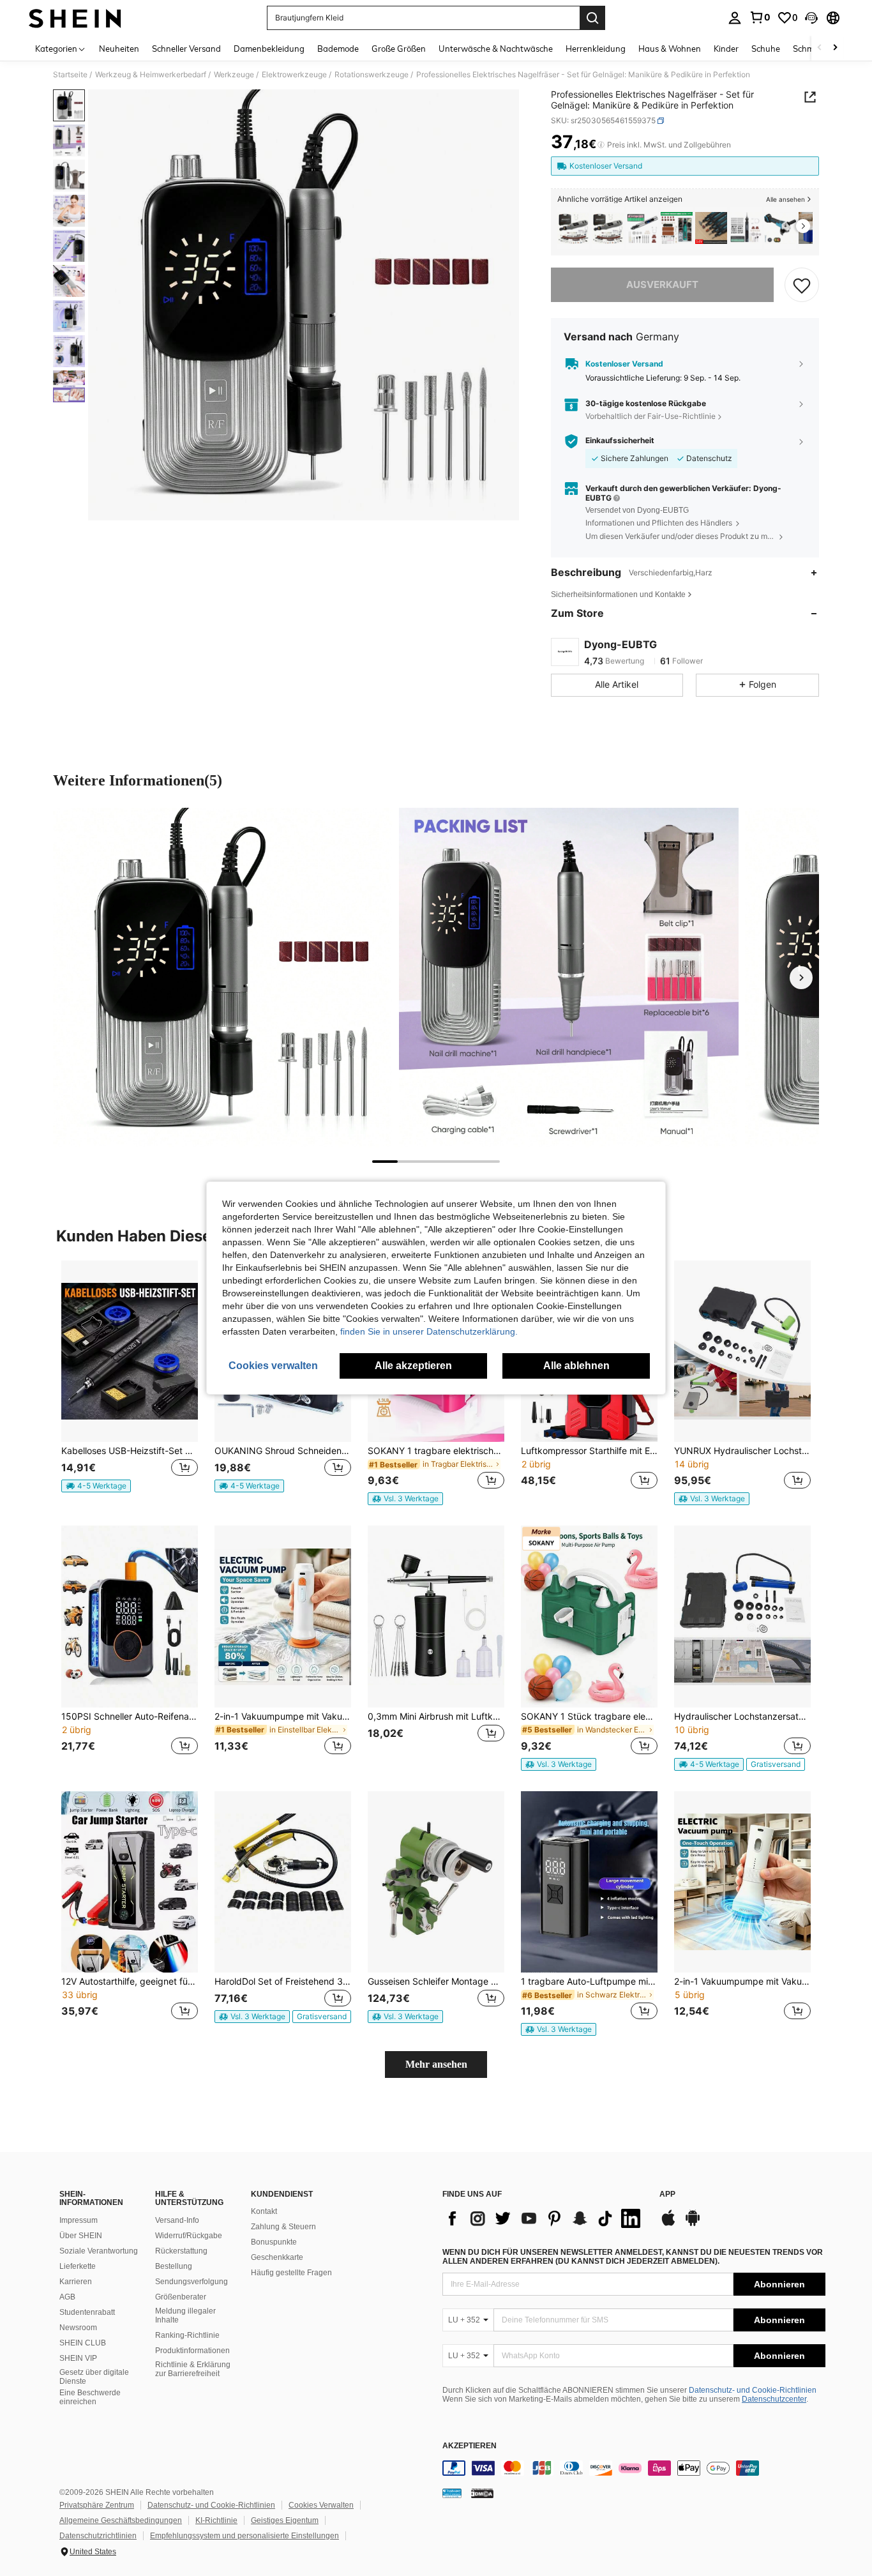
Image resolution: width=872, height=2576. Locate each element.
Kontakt (264, 2211)
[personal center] (735, 18)
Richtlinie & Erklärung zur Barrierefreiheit (193, 2369)
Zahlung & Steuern (283, 2227)
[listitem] (573, 228)
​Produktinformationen (192, 2351)
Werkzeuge (234, 75)
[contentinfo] (634, 2468)
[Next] (801, 978)
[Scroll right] (835, 48)
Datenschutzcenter (774, 2399)
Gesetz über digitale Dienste (94, 2377)
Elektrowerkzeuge (294, 75)
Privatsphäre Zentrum (97, 2505)
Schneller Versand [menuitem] (186, 49)
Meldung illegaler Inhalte (185, 2315)
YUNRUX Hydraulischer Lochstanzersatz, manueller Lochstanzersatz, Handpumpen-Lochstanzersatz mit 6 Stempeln (742, 1451)
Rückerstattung (181, 2251)
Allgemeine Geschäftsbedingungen (121, 2520)
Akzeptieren (470, 2446)
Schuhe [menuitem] (766, 49)
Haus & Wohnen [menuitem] (670, 49)
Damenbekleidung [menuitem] (269, 49)
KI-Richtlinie (216, 2520)
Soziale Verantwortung (99, 2251)
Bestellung (174, 2266)
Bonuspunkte (274, 2242)
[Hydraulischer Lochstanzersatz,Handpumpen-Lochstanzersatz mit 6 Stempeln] (742, 1617)
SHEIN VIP (78, 2358)
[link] (760, 17)
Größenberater (181, 2297)
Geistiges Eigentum (285, 2520)
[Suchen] (592, 18)
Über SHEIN (81, 2236)
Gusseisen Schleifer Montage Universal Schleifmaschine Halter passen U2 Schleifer (436, 1981)
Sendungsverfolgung (192, 2282)
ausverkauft (662, 284)
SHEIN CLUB (83, 2343)
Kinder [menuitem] (726, 49)
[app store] (668, 2224)
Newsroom (78, 2328)
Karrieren (76, 2282)
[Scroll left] (820, 48)
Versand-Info (177, 2220)
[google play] (693, 2224)
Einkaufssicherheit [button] (620, 441)
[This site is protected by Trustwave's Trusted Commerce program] (452, 2493)
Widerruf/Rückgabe (189, 2236)
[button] (811, 18)
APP (667, 2194)
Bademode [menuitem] (338, 49)
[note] (96, 1486)
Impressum (79, 2220)
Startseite (70, 75)
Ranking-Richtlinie (187, 2335)
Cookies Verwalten (321, 2505)
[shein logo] (75, 18)
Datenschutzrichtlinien (98, 2536)
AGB (67, 2297)
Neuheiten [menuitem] (119, 49)
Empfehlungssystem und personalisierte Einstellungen (244, 2536)
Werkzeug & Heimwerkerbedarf (151, 75)
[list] (545, 2218)
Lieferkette (78, 2266)
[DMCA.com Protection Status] (482, 2493)
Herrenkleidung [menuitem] (596, 49)
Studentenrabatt (87, 2312)
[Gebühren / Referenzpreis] (601, 145)
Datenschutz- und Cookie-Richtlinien (753, 2390)
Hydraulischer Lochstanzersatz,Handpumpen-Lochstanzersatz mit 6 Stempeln (742, 1716)
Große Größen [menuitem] (399, 49)
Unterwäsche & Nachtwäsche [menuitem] (496, 49)
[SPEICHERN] (802, 285)
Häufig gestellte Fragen (291, 2273)
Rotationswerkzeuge (372, 75)
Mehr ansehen (436, 2064)
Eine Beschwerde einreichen (90, 2397)
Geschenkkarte (277, 2257)
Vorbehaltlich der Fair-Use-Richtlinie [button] (650, 416)
